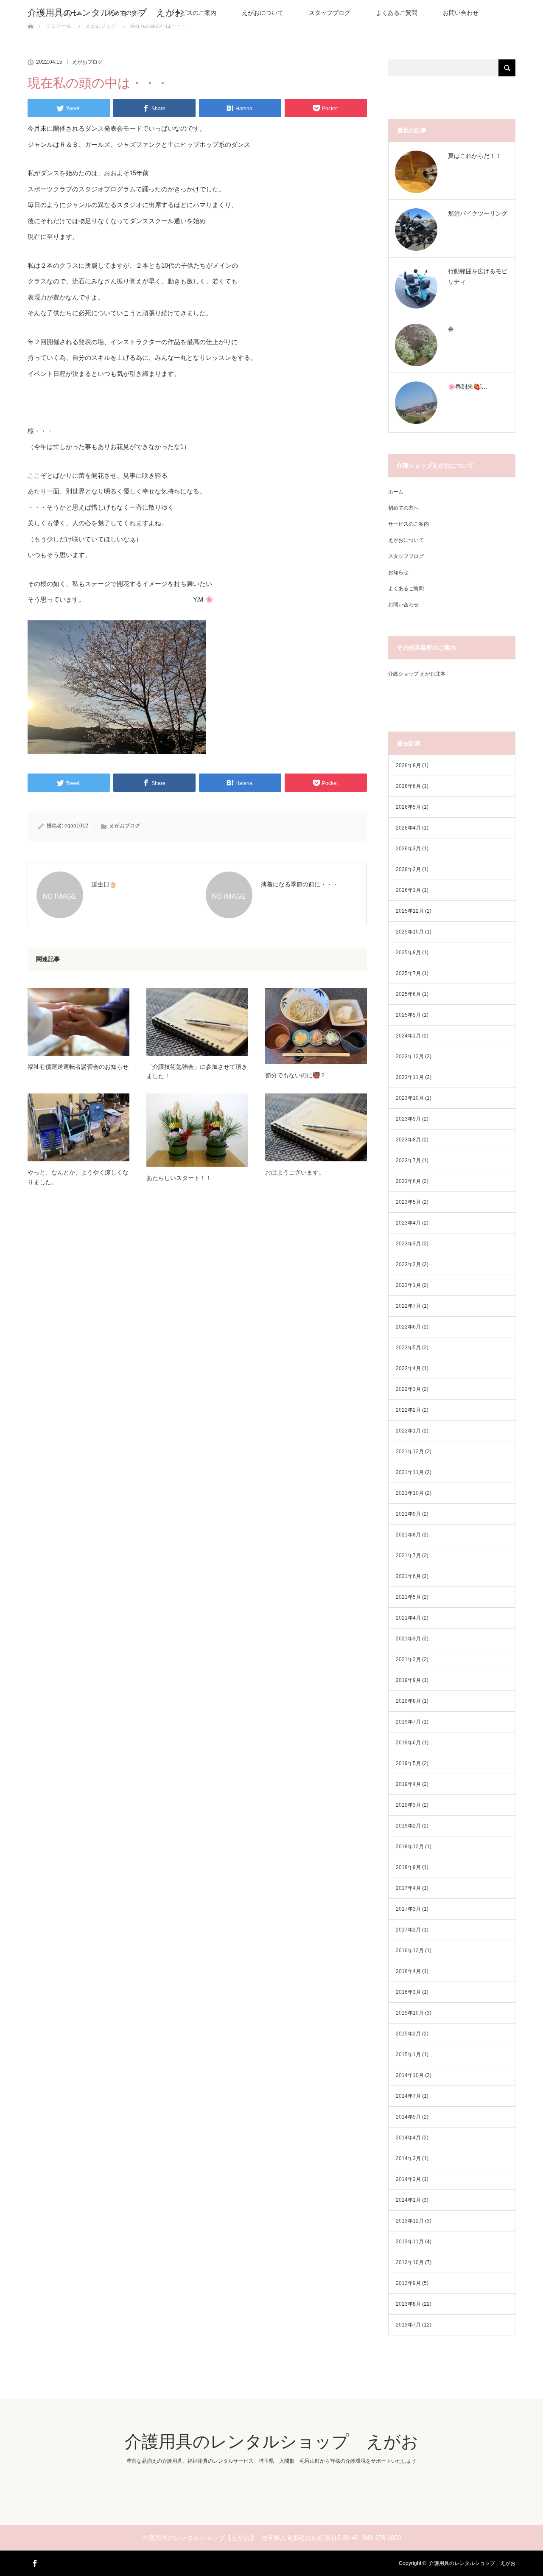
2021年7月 (408, 1556)
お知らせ (398, 572)
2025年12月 (410, 911)
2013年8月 (408, 2304)
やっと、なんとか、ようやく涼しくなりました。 (78, 1177)
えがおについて (263, 13)
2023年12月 (410, 1057)
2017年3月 (408, 1909)
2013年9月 (408, 2283)
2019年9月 (408, 1680)
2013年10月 (410, 2262)
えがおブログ (87, 62)
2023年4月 (408, 1223)
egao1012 (76, 826)
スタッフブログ (330, 13)
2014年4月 (408, 2138)
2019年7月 (408, 1722)
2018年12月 (410, 1847)
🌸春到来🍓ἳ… (468, 387)
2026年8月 (408, 765)
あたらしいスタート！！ (179, 1178)
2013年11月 (410, 2242)
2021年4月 (408, 1618)
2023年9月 (408, 1119)
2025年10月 (410, 932)
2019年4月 (408, 1784)
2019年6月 (408, 1743)
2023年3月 (408, 1244)
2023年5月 (408, 1202)
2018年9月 (408, 1867)
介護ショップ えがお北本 (417, 674)
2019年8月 (408, 1701)
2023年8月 (408, 1140)
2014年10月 (410, 2075)
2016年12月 (410, 1951)
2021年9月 (408, 1514)
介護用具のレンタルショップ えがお (106, 13)
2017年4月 (408, 1888)
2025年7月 (408, 973)
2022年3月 (408, 1389)
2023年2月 (408, 1264)
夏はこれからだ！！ (475, 156)
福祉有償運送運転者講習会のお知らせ (78, 1067)
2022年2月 (408, 1410)
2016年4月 (408, 1971)
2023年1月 (408, 1285)
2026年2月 (408, 869)
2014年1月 (408, 2200)
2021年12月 (410, 1452)
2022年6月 (408, 1327)
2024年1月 (408, 1036)
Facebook (34, 2562)
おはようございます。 (295, 1172)
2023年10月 (410, 1098)
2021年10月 (410, 1493)
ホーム (396, 492)
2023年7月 (408, 1160)
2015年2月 (408, 2034)
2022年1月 (408, 1431)
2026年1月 (408, 890)
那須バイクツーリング (478, 213)
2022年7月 (408, 1306)
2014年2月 (408, 2179)
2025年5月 (408, 1015)
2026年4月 (408, 828)
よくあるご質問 (397, 13)
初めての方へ (403, 508)
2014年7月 (408, 2096)
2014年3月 (408, 2158)
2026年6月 (408, 786)
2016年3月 (408, 1992)
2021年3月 (408, 1639)
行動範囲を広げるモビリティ (478, 276)
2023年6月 (408, 1181)
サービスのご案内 (193, 13)
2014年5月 (408, 2117)
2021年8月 (408, 1535)
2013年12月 (410, 2221)
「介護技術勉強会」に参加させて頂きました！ (197, 1071)
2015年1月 (408, 2055)
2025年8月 (408, 953)
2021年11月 (410, 1472)
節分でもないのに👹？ (295, 1075)
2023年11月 (410, 1077)
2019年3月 (408, 1805)
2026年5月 (408, 807)
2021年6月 (408, 1576)
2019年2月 (408, 1826)
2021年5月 (408, 1597)
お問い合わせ (461, 13)
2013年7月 (408, 2325)
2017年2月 (408, 1930)
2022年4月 (408, 1368)
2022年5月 (408, 1348)
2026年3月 (408, 849)
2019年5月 (408, 1763)
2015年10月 (410, 2013)
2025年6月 (408, 994)
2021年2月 (408, 1659)
